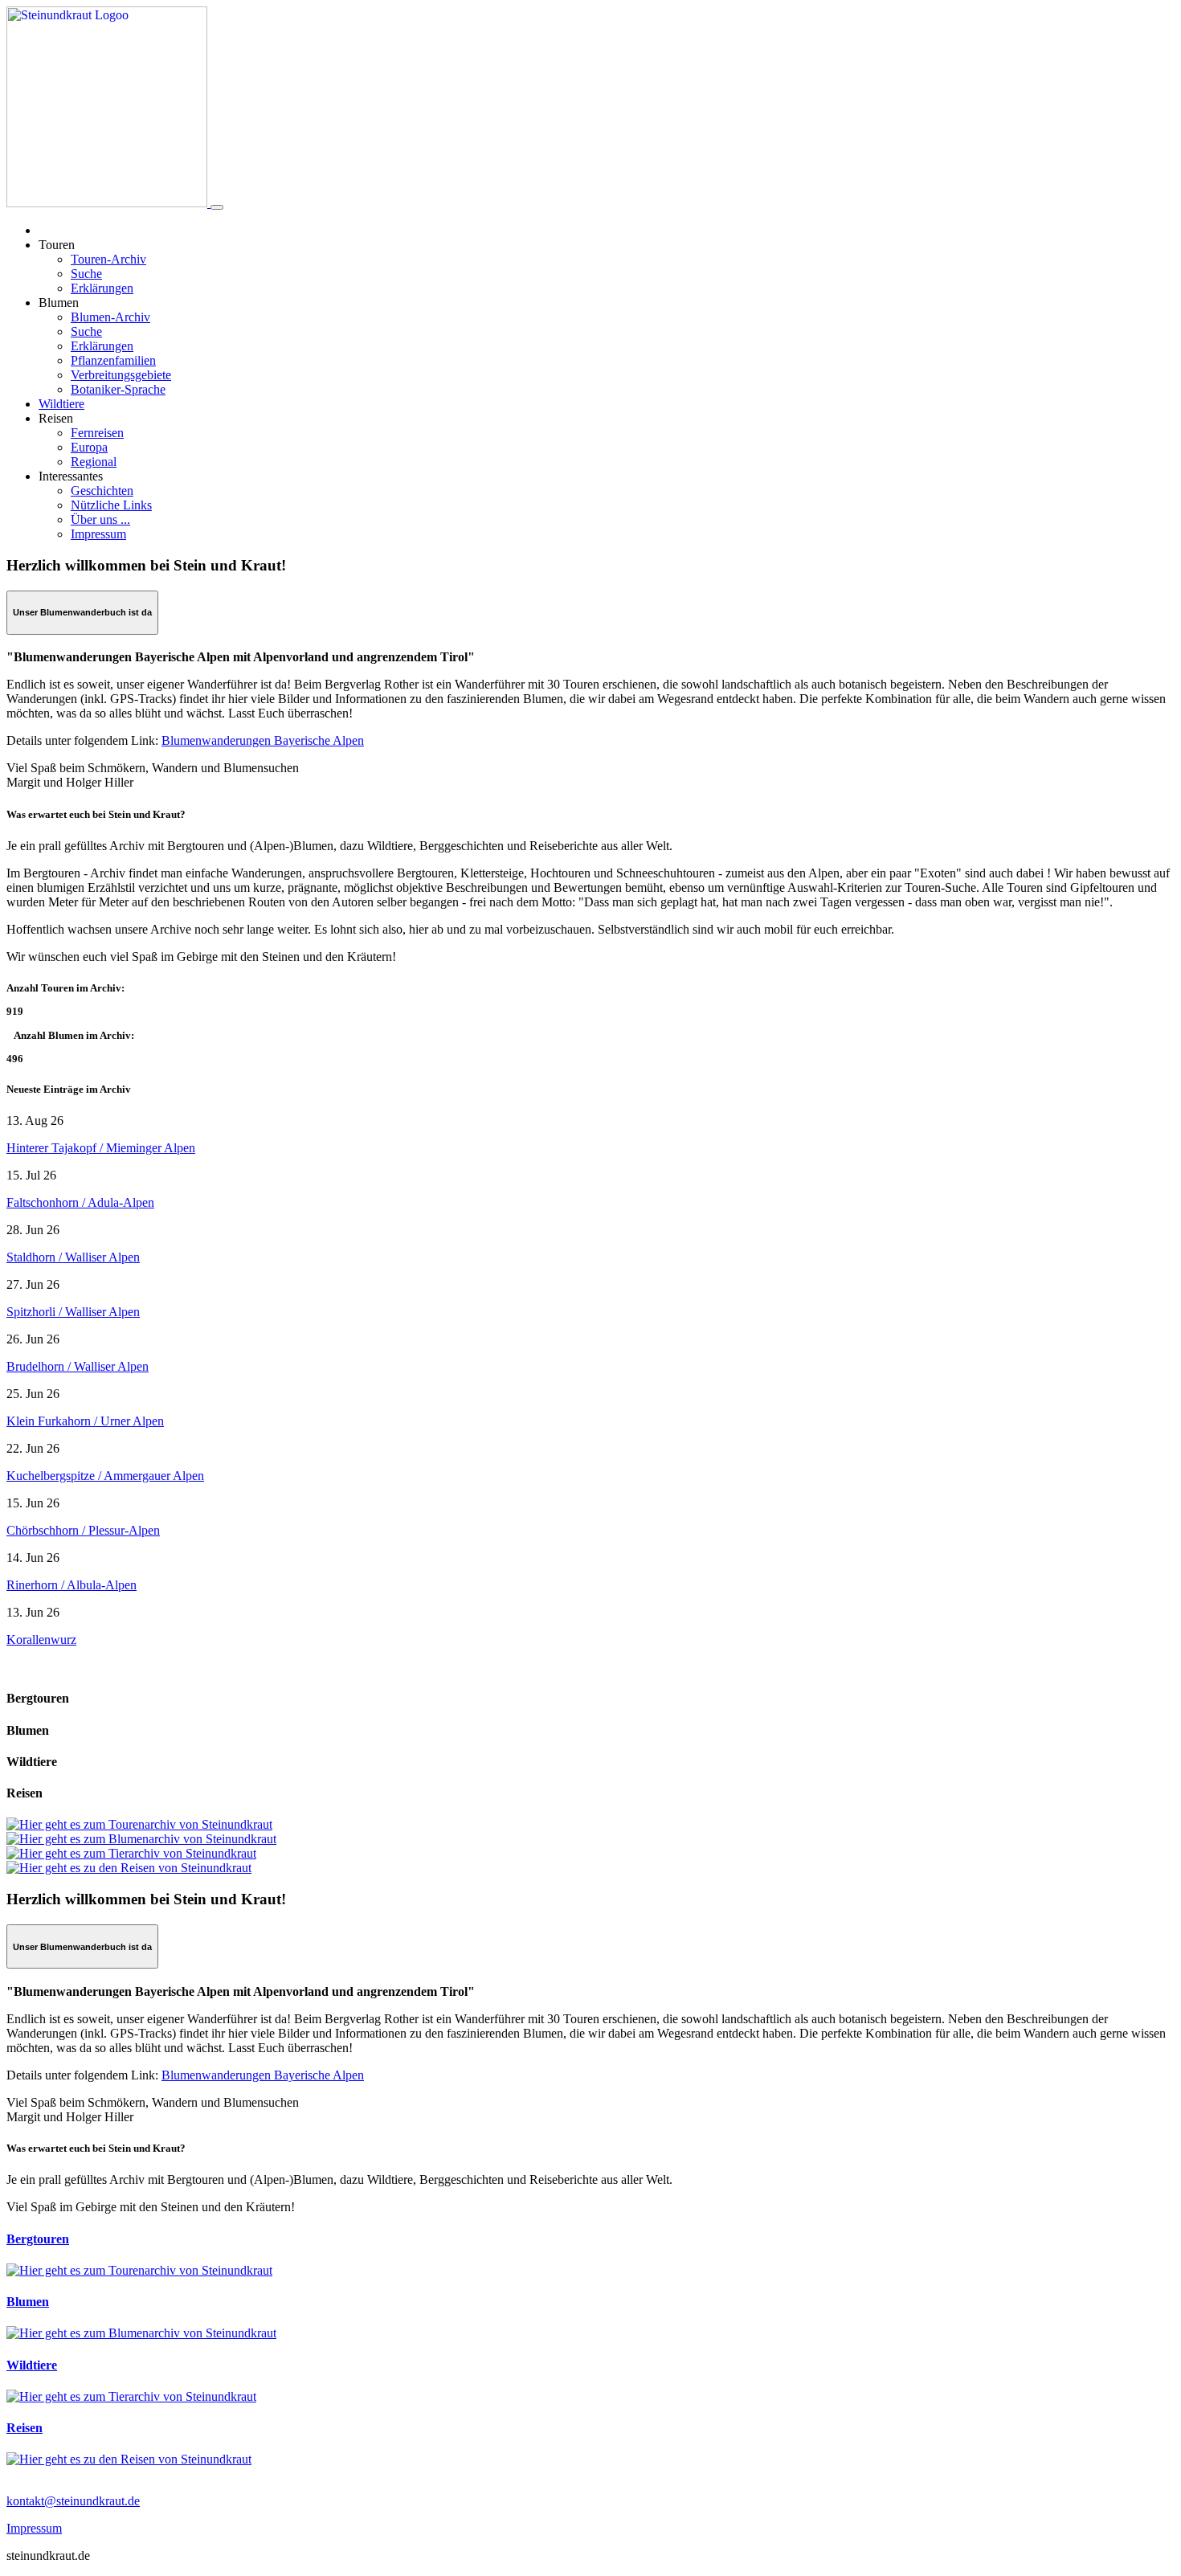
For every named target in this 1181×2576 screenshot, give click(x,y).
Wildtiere (61, 404)
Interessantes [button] (71, 476)
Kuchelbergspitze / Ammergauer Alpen (105, 1476)
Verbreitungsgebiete (121, 375)
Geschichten (102, 491)
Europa (89, 447)
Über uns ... (100, 519)
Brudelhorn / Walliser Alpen (78, 1366)
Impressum (98, 534)
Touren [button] (57, 245)
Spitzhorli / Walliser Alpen (73, 1312)
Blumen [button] (59, 303)
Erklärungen (102, 288)
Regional (94, 462)
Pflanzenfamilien (113, 360)
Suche (86, 274)
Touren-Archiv (108, 259)
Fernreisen (97, 433)
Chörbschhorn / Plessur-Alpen (83, 1530)
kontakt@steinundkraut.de (73, 2501)
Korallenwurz (41, 1640)
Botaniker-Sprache (118, 389)
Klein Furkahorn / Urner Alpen (85, 1421)
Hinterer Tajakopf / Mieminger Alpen (101, 1148)
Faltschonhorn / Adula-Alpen (80, 1202)
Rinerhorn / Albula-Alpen (72, 1585)
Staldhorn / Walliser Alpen (73, 1257)
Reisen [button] (56, 418)
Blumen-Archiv (110, 317)
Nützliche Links (111, 505)
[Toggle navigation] (217, 207)
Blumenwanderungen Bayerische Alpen (263, 740)
